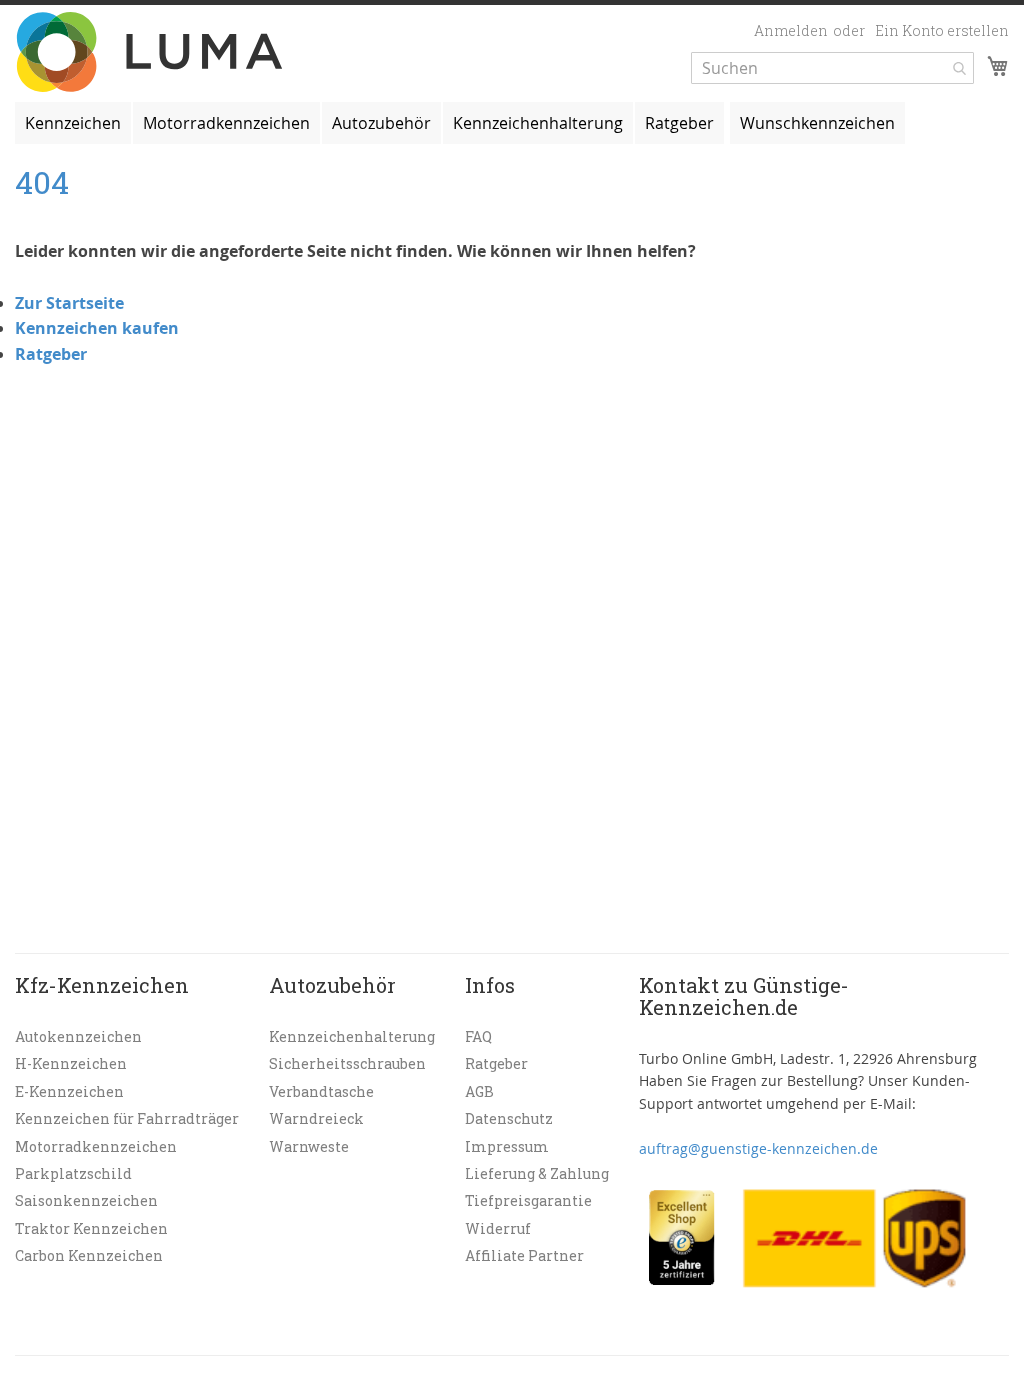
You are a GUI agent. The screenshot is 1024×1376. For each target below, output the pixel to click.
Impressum (507, 1146)
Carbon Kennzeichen (89, 1255)
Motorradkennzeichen (96, 1146)
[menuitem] (73, 123)
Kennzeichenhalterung (352, 1036)
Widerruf (498, 1228)
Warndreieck (316, 1118)
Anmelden (791, 30)
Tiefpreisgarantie (528, 1200)
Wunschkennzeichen (817, 123)
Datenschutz (509, 1118)
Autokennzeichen (78, 1036)
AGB (479, 1091)
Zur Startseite (69, 303)
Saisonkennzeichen (86, 1200)
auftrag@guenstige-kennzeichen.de (758, 1148)
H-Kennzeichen (71, 1063)
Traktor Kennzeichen (91, 1228)
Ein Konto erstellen (942, 30)
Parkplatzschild (73, 1173)
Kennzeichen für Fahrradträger (127, 1118)
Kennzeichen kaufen (97, 328)
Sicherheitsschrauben (347, 1063)
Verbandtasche (321, 1091)
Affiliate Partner (524, 1255)
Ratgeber (51, 354)
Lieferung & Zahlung (537, 1173)
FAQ (478, 1036)
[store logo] (152, 52)
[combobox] (832, 68)
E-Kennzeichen (69, 1091)
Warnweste (309, 1146)
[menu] (512, 123)
